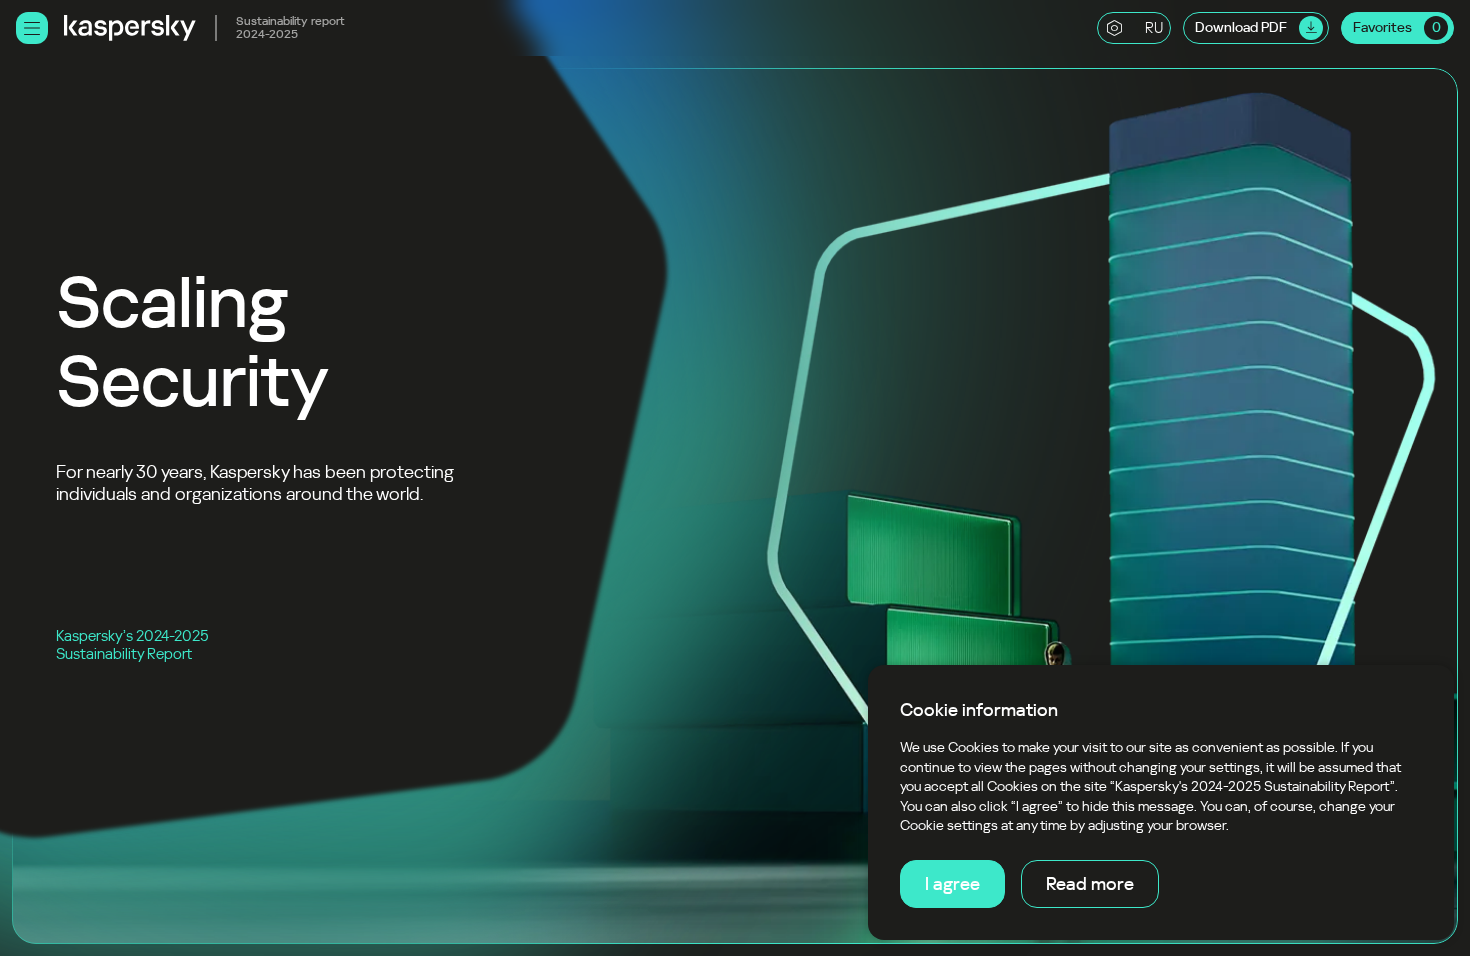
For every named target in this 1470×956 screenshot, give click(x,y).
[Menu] (32, 28)
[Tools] (1114, 28)
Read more (1090, 883)
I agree (952, 883)
